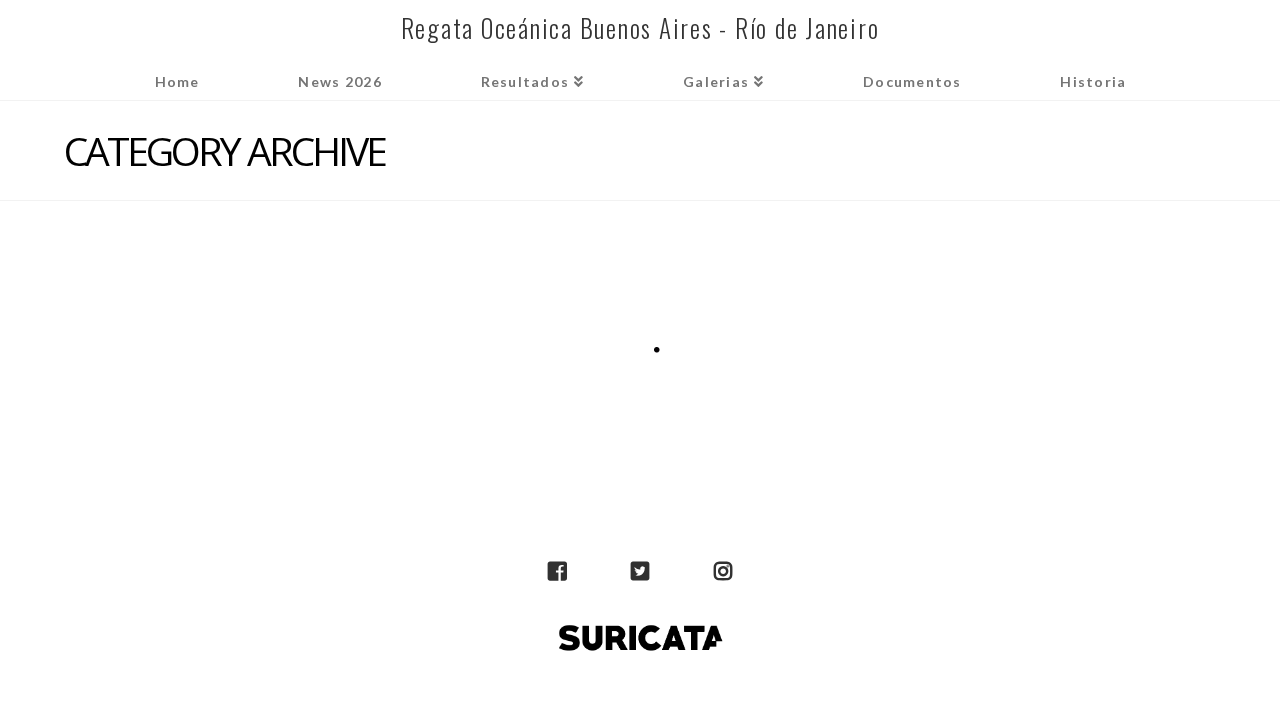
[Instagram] (723, 572)
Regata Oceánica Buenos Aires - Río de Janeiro (640, 27)
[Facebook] (557, 572)
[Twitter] (640, 572)
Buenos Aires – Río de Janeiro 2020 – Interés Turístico (227, 310)
